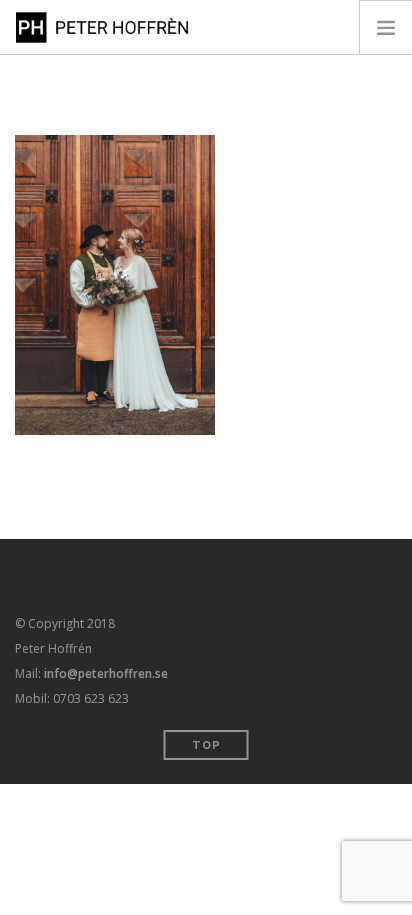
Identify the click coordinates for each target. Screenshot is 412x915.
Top (206, 745)
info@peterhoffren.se (106, 673)
